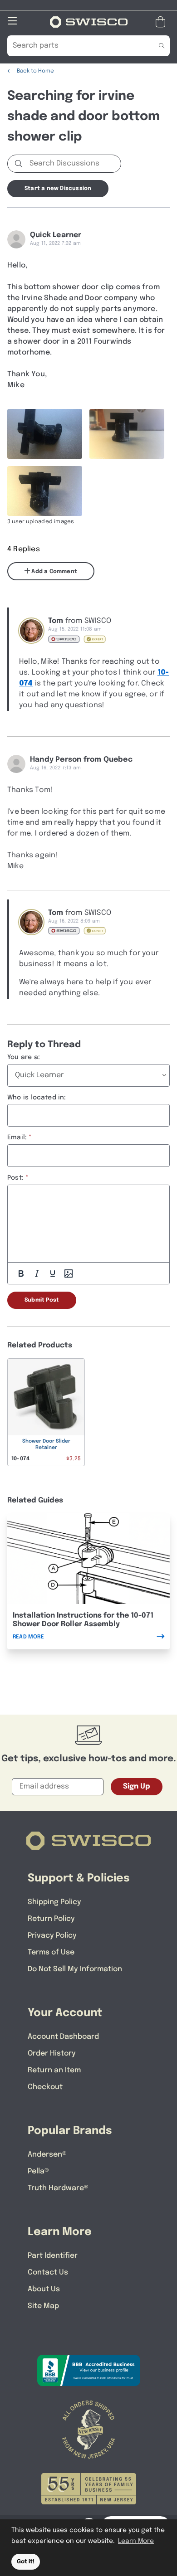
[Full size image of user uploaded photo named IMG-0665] (127, 434)
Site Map (43, 2306)
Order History (52, 2054)
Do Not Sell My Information (75, 1969)
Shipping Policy (54, 1902)
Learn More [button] (136, 2541)
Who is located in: (37, 1098)
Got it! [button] (26, 2562)
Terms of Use (51, 1952)
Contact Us (48, 2272)
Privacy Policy (52, 1936)
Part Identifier (53, 2256)
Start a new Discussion (58, 189)
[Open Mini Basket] (162, 22)
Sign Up (137, 1786)
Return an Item (54, 2070)
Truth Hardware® (58, 2188)
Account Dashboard (63, 2037)
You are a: (24, 1057)
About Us (44, 2289)
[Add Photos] (69, 1273)
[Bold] (21, 1273)
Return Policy (51, 1919)
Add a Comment (54, 572)
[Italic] (37, 1273)
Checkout (45, 2087)
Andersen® (47, 2155)
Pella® (38, 2171)
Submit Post (42, 1300)
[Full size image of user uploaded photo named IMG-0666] (45, 491)
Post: (15, 1178)
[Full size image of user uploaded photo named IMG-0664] (45, 434)
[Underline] (53, 1273)
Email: (17, 1137)
